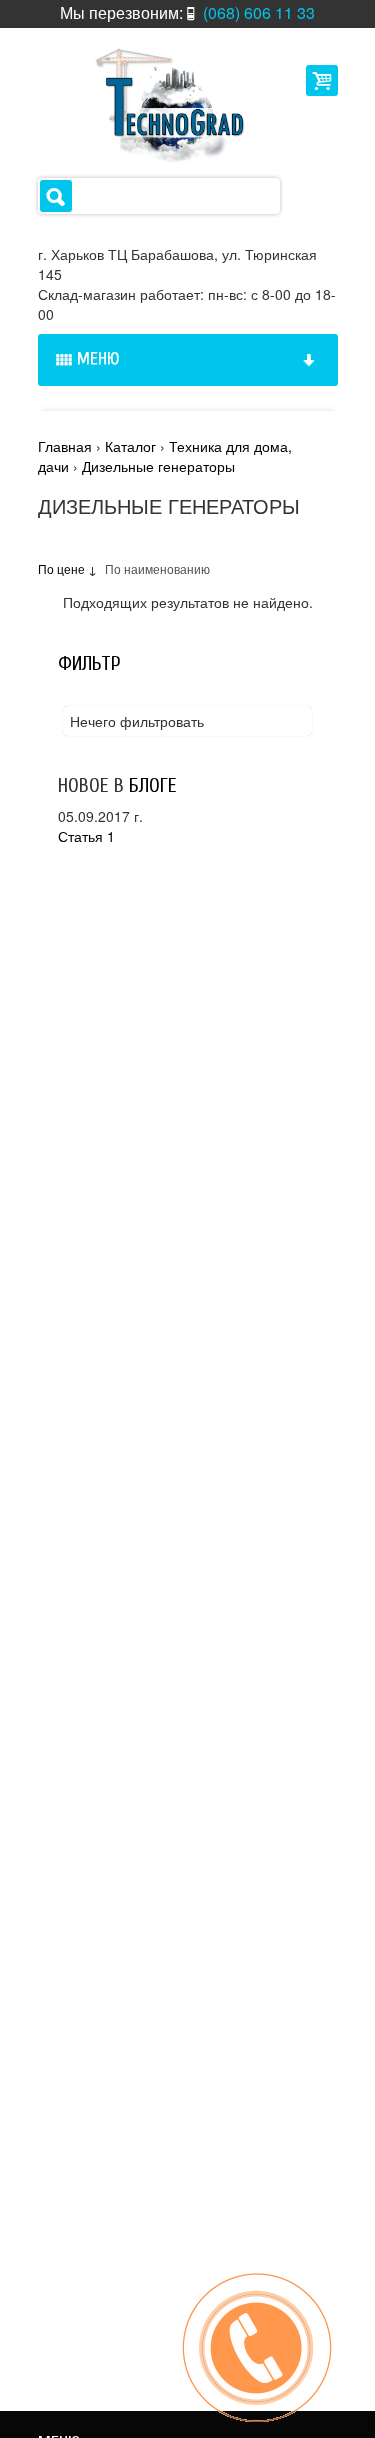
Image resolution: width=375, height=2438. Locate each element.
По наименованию (157, 568)
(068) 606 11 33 (259, 12)
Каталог (130, 446)
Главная (65, 446)
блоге (153, 785)
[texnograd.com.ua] (162, 104)
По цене (63, 568)
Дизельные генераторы (158, 466)
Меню (98, 358)
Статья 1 (86, 836)
